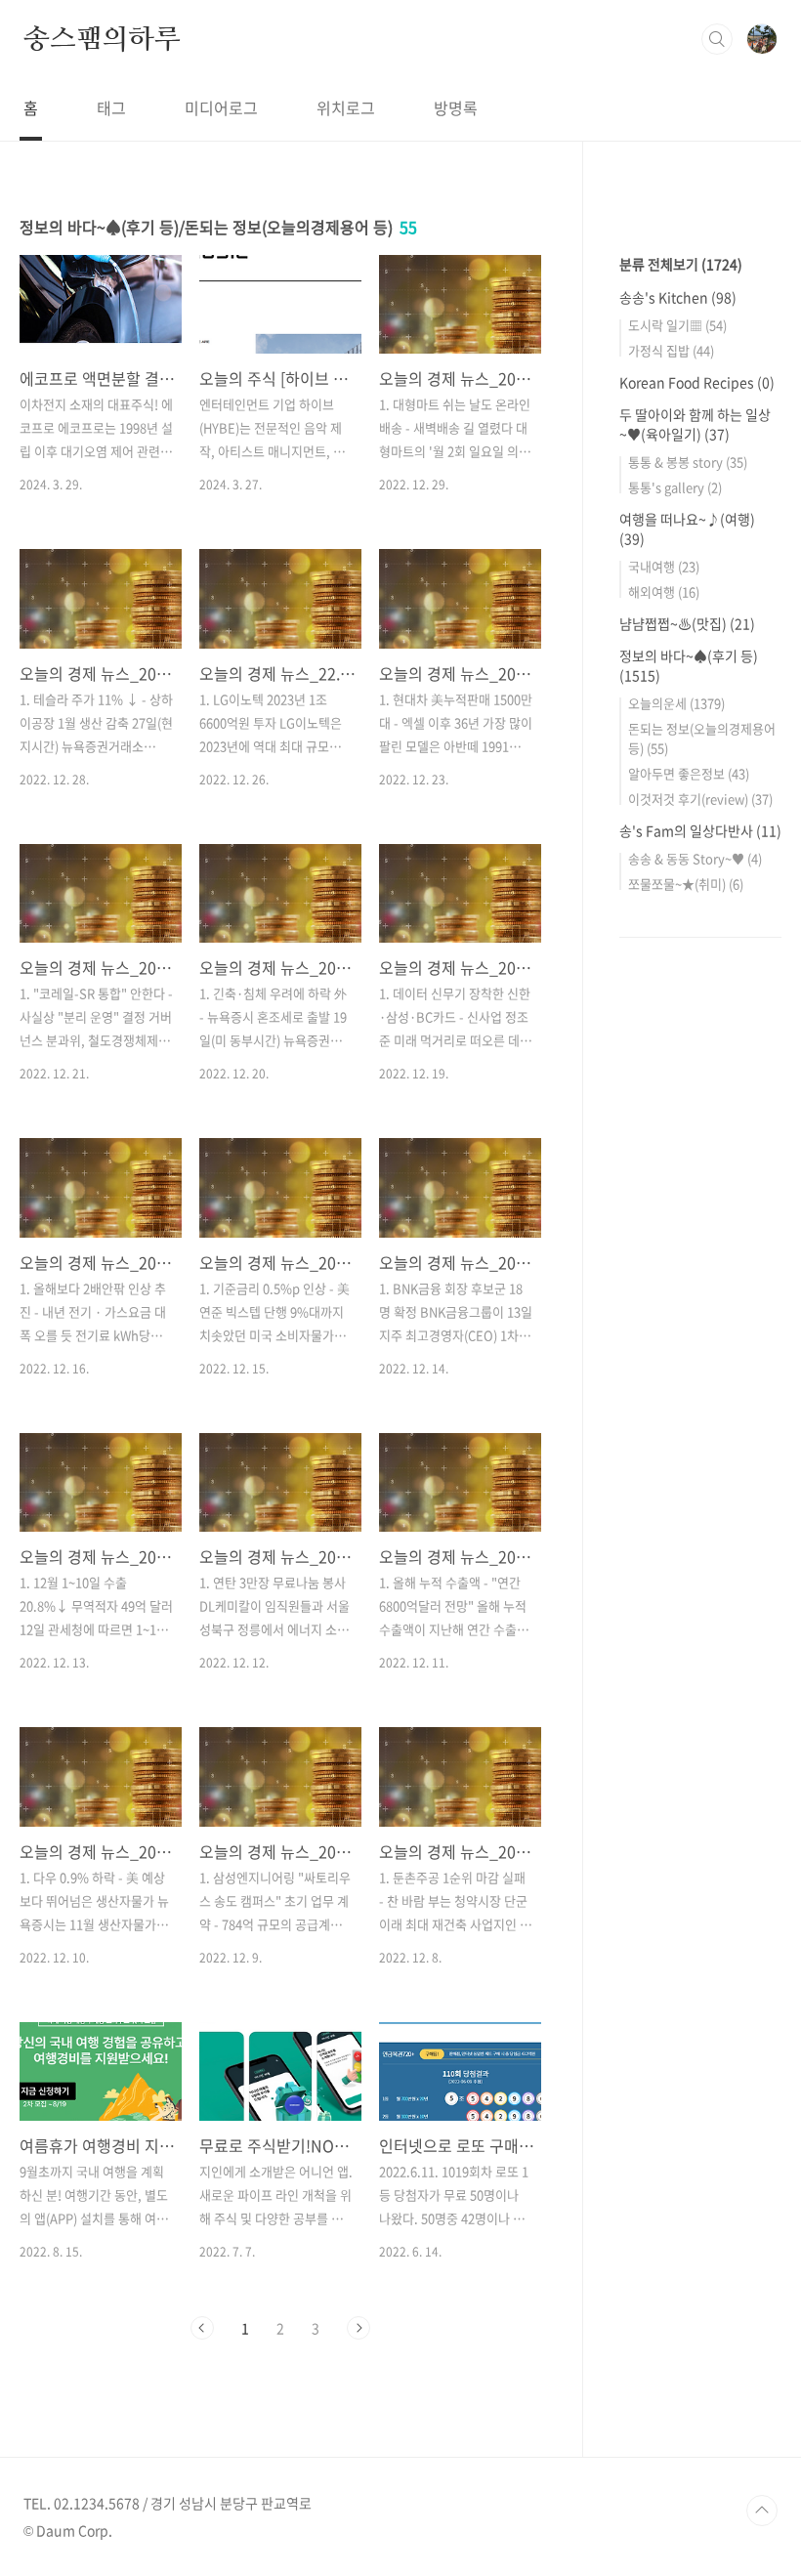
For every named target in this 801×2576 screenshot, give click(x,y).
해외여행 (664, 591)
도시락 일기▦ (677, 325)
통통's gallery (675, 487)
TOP (762, 2511)
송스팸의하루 (102, 38)
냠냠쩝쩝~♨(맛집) (687, 623)
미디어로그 (221, 107)
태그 (111, 107)
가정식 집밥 (671, 350)
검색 (717, 39)
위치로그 (346, 107)
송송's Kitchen (678, 297)
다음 (358, 2328)
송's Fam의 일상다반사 (700, 830)
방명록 (456, 107)
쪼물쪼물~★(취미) (686, 884)
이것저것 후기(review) (700, 799)
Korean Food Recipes (697, 382)
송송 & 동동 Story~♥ (695, 858)
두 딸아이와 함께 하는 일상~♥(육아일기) (695, 424)
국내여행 (664, 566)
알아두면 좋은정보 (689, 773)
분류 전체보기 (681, 264)
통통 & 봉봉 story (688, 462)
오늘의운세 (676, 703)
